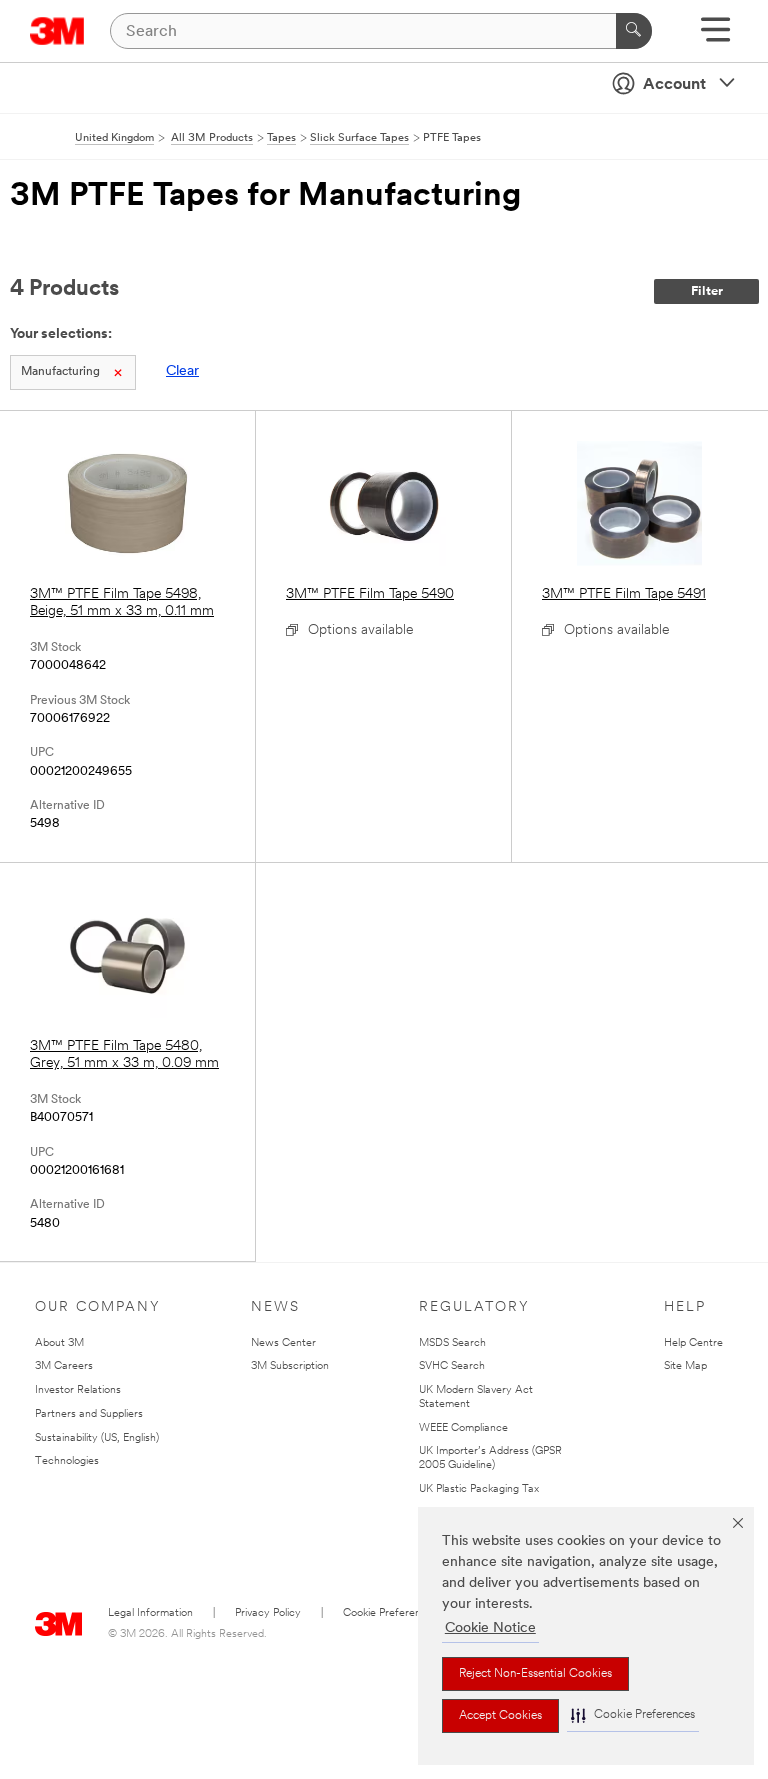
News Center (283, 1343)
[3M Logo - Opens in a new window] (57, 31)
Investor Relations (78, 1390)
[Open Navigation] (715, 36)
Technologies (67, 1461)
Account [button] (674, 85)
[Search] (634, 31)
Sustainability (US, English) (97, 1438)
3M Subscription (290, 1366)
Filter (707, 291)
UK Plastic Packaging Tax (479, 1489)
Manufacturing (60, 372)
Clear (182, 371)
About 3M (59, 1343)
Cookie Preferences (390, 1613)
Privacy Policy (268, 1613)
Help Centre (693, 1343)
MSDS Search (452, 1343)
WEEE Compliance (463, 1428)
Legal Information (150, 1613)
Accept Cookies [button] (500, 1716)
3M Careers (64, 1366)
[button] (633, 1715)
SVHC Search (452, 1366)
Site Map (685, 1366)
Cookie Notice (490, 1628)
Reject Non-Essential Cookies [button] (535, 1674)
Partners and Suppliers (89, 1414)
